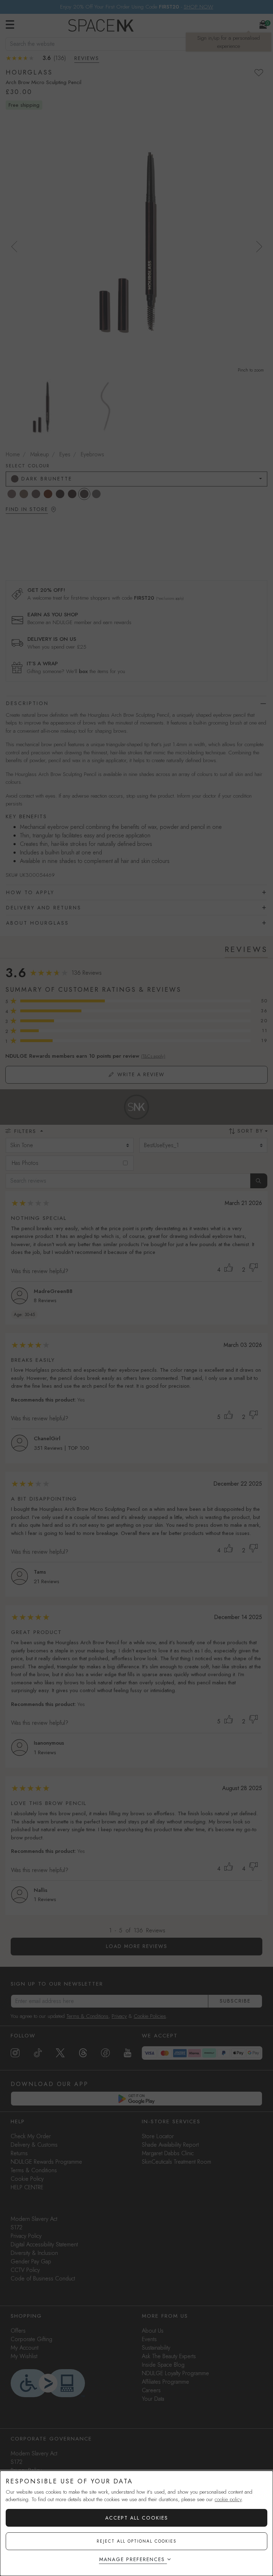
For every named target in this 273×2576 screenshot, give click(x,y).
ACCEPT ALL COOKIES (137, 2518)
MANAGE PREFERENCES (132, 2559)
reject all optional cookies (137, 2541)
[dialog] (136, 2523)
